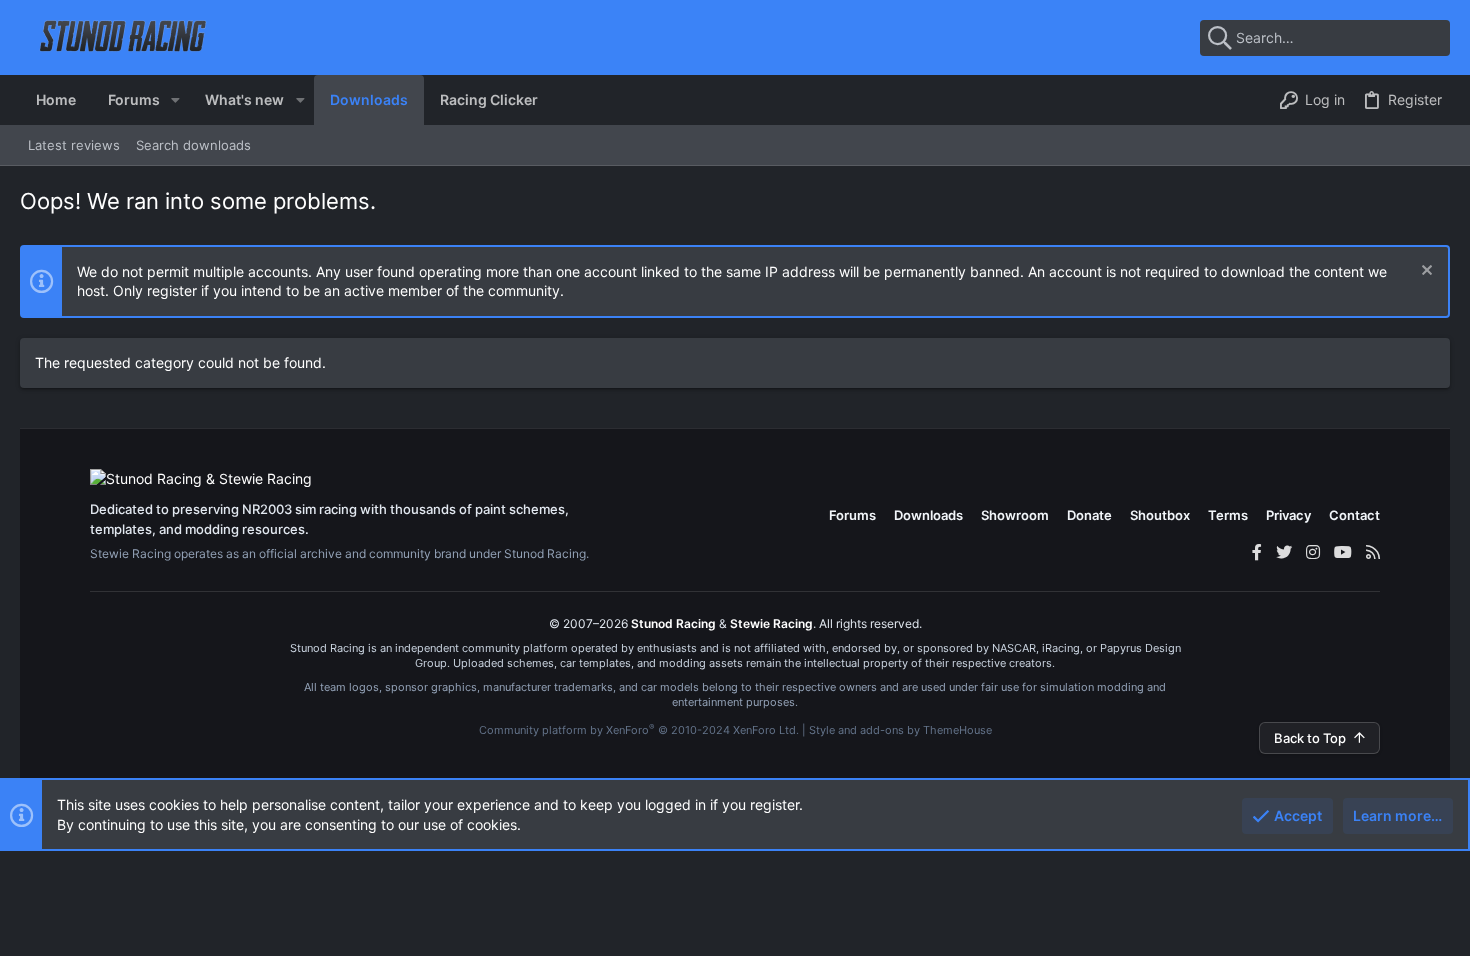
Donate (1089, 515)
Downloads (928, 515)
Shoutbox (1160, 515)
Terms (1228, 515)
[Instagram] (1313, 552)
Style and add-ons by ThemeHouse (900, 730)
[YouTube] (1343, 552)
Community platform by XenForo (639, 730)
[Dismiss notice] (1424, 272)
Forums (852, 515)
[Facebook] (1257, 552)
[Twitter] (1284, 552)
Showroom (1015, 515)
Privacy (1288, 515)
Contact (1354, 515)
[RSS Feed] (1373, 552)
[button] (175, 100)
